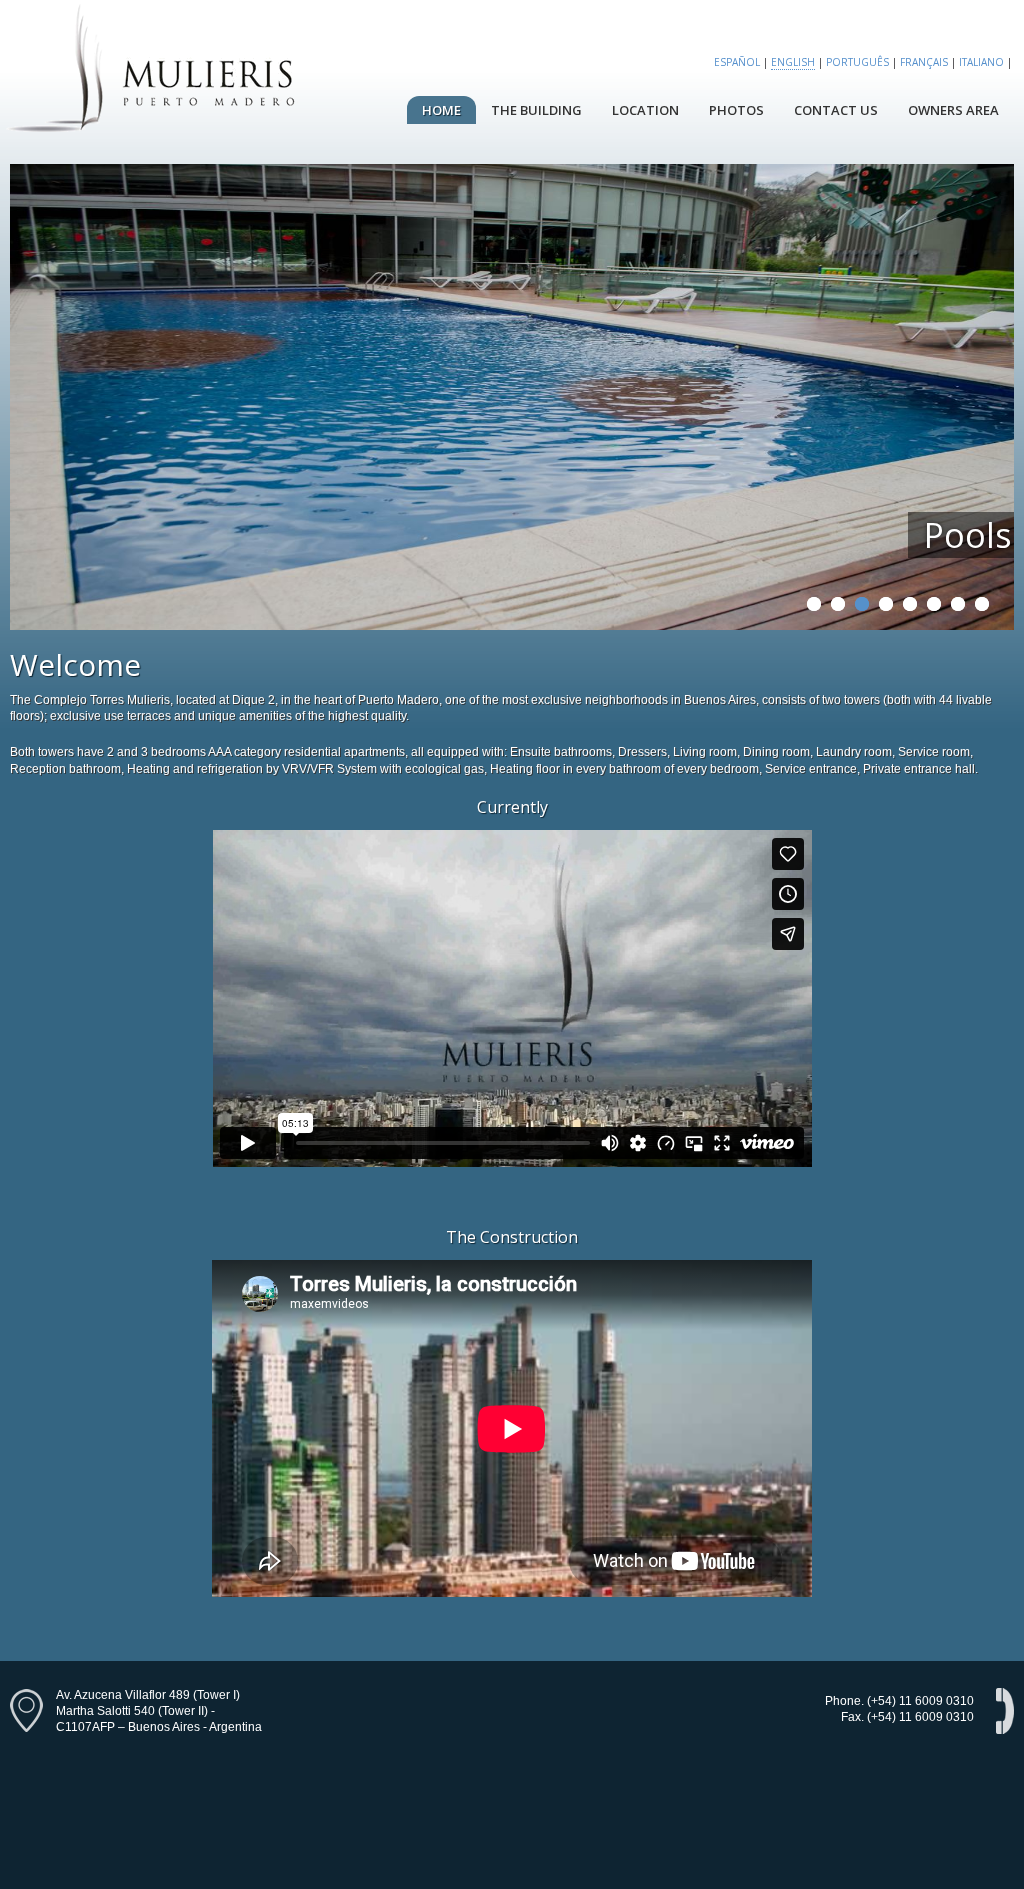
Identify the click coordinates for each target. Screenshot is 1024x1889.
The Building (536, 110)
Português (857, 62)
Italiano (981, 62)
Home (441, 110)
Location (645, 110)
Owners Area (953, 110)
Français (924, 62)
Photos (736, 110)
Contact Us (836, 110)
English (793, 62)
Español (737, 62)
